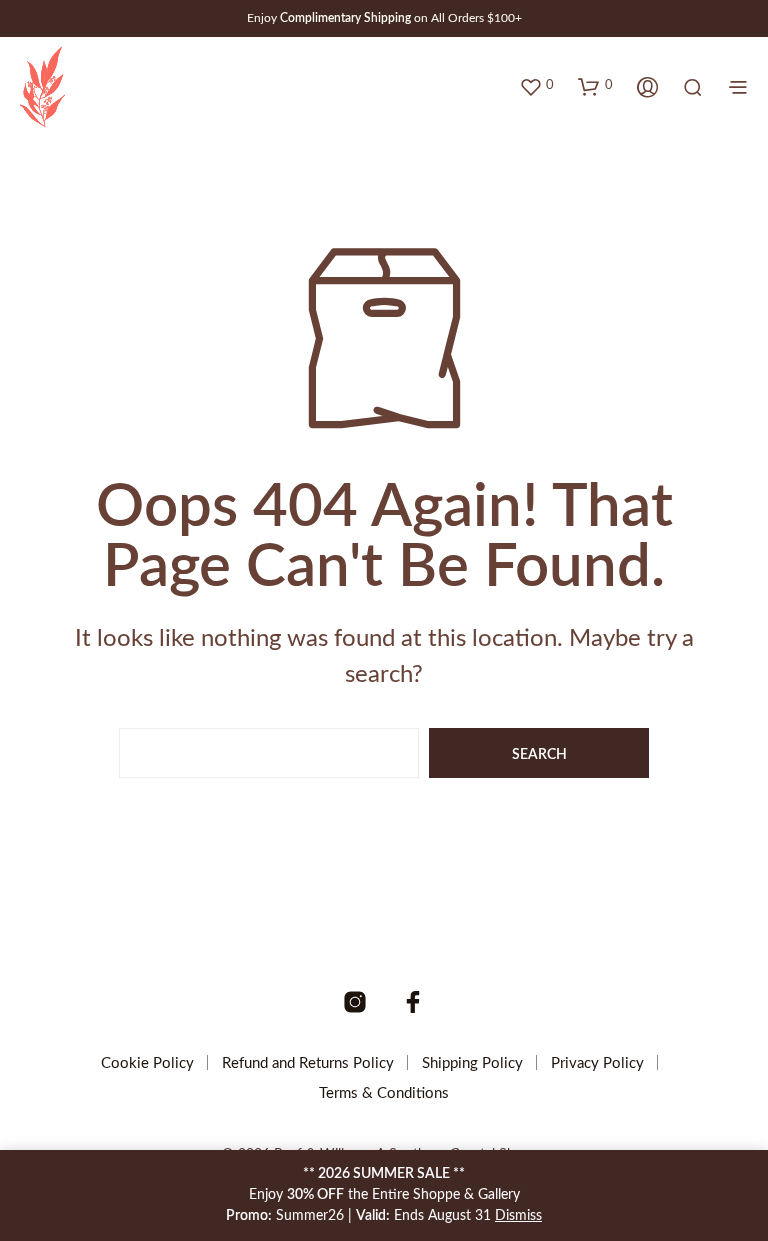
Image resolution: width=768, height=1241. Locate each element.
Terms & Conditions (384, 1093)
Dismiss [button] (518, 1216)
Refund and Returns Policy (308, 1063)
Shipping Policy (472, 1063)
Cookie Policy (147, 1063)
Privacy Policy (597, 1063)
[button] (536, 86)
